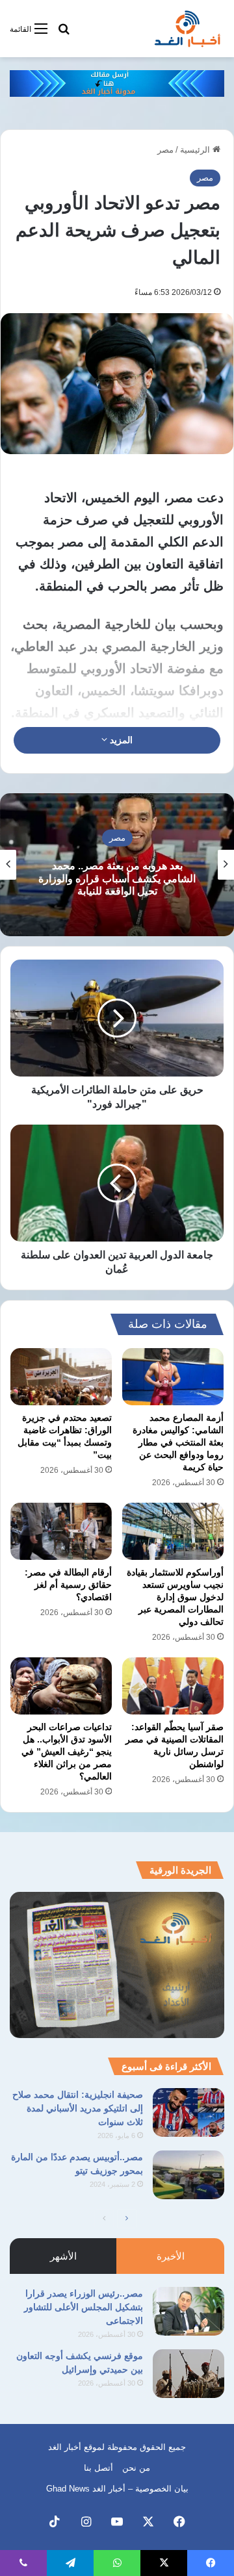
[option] (117, 865)
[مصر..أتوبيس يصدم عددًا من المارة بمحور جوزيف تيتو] (188, 2175)
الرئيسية (196, 150)
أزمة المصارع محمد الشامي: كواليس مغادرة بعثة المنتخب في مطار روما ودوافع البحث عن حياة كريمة (178, 1442)
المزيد (120, 740)
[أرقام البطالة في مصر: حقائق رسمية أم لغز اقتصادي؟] (61, 1531)
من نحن (136, 2468)
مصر (165, 150)
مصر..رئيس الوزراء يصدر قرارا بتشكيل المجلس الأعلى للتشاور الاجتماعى (84, 2307)
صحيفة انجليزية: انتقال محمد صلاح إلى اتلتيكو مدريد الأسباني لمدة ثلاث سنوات (78, 2108)
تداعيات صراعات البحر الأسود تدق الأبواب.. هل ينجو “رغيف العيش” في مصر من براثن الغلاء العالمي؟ (67, 1752)
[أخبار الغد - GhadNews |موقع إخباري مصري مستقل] (187, 29)
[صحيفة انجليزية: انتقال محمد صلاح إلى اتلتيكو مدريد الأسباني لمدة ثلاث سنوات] (188, 2112)
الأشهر (63, 2256)
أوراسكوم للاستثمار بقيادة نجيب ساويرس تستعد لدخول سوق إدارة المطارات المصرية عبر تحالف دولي (175, 1597)
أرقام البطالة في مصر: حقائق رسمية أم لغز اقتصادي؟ (68, 1585)
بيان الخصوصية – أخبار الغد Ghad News (117, 2489)
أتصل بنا (98, 2468)
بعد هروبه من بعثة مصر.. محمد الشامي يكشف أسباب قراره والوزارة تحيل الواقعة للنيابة (117, 878)
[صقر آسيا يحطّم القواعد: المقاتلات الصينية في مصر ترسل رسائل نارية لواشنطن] (173, 1686)
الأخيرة (171, 2256)
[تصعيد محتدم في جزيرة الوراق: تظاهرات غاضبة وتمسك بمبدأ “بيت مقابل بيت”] (61, 1377)
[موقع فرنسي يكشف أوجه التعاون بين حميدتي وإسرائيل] (188, 2374)
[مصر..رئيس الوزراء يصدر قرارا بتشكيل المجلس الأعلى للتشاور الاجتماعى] (188, 2311)
